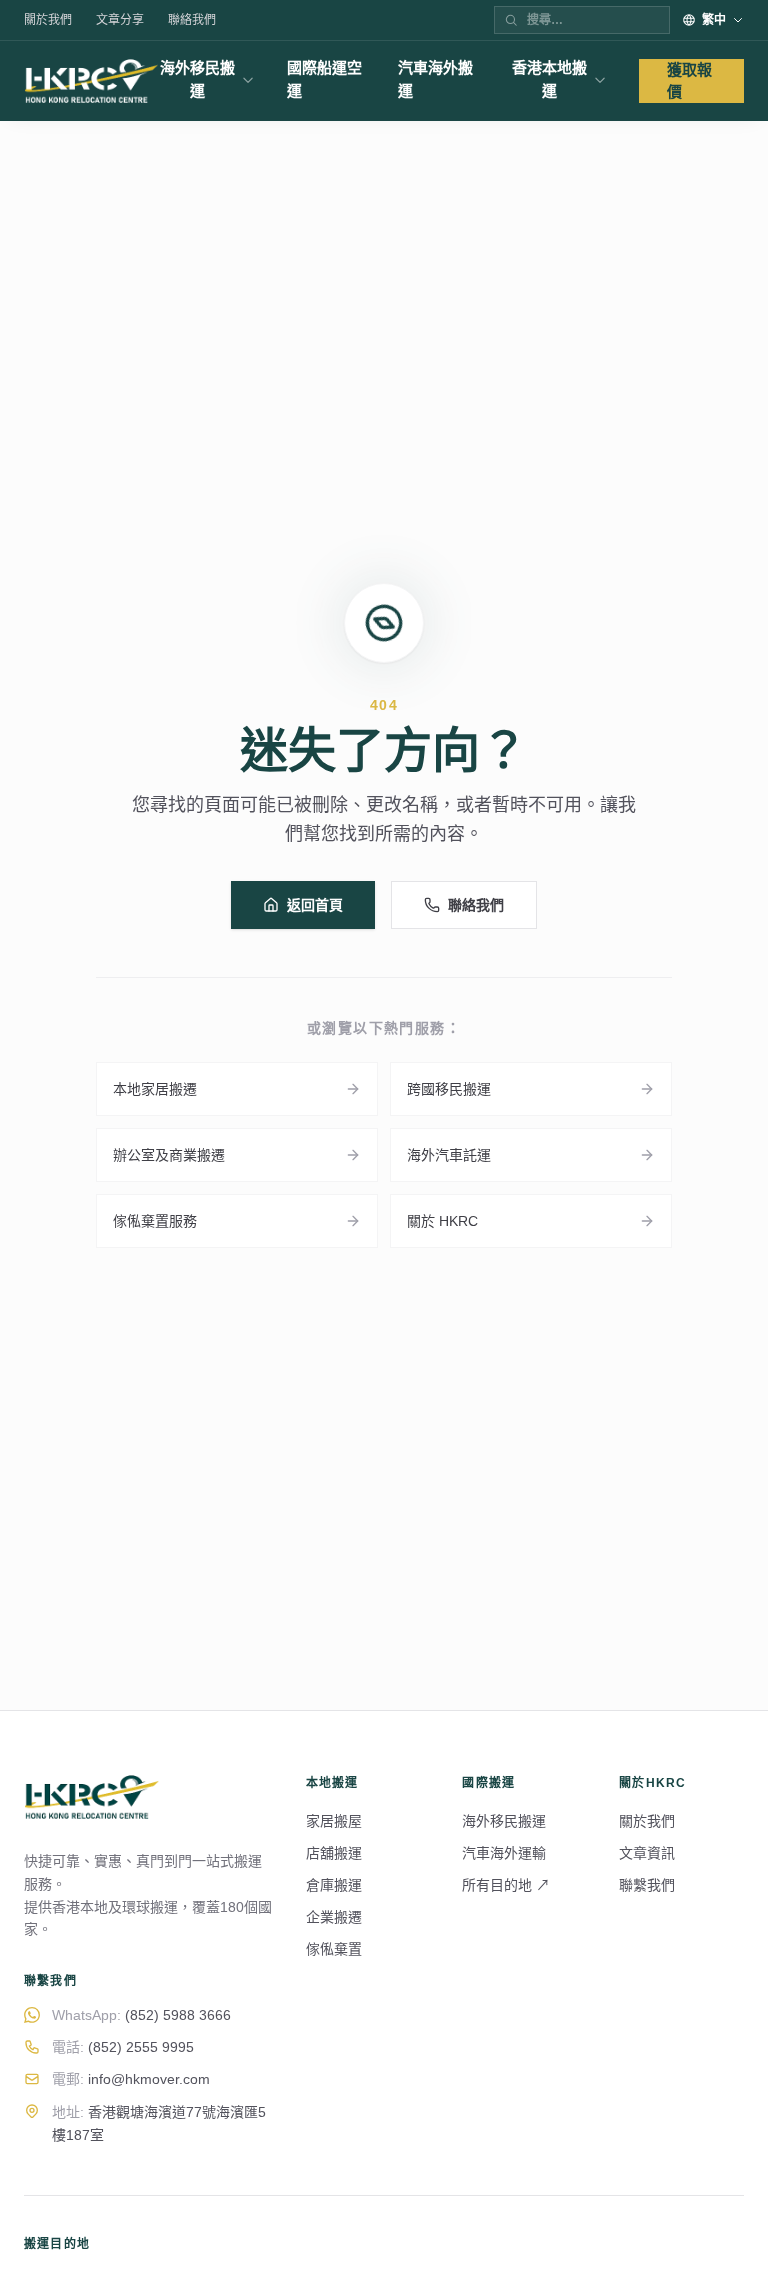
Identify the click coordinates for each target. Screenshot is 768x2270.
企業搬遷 (334, 1917)
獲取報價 (689, 81)
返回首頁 (315, 905)
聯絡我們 (192, 20)
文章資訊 (647, 1853)
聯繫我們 (647, 1885)
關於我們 (48, 20)
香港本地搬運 (549, 79)
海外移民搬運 (197, 79)
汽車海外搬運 (435, 79)
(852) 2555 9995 (123, 2047)
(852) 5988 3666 (141, 2015)
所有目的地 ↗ (506, 1885)
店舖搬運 (334, 1853)
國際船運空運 (324, 79)
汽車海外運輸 (504, 1853)
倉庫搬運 (334, 1885)
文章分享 (120, 20)
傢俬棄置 (334, 1949)
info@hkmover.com (131, 2079)
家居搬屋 (334, 1821)
